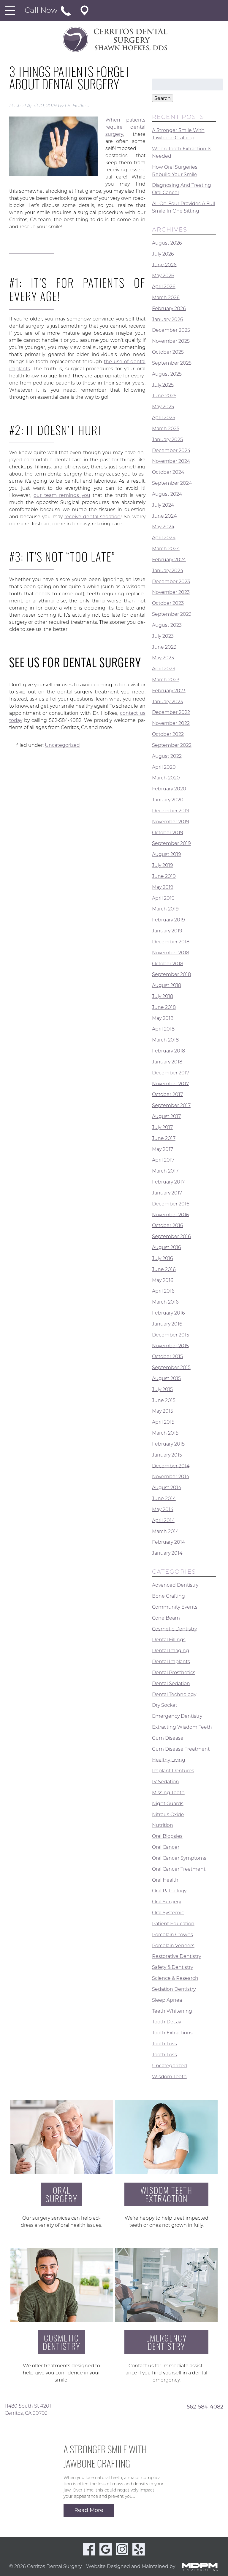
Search (163, 98)
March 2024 (166, 549)
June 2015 (164, 1400)
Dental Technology (174, 1694)
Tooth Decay (167, 2022)
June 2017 (164, 1138)
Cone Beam (166, 1618)
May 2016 (163, 1280)
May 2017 (163, 1149)
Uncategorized (62, 745)
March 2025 (166, 429)
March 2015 (165, 1433)
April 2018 (163, 1029)
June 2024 (164, 516)
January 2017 (167, 1193)
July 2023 (163, 636)
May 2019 (163, 887)
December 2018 (171, 942)
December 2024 (171, 450)
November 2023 (171, 592)
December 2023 (171, 581)
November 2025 (171, 341)
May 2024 (163, 527)
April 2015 (163, 1422)
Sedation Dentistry (174, 1989)
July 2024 (163, 505)
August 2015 (166, 1378)
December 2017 (171, 1073)
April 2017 (163, 1160)
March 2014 (165, 1531)
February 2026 (169, 308)
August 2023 (167, 625)
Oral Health (165, 1880)
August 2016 (167, 1247)
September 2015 (171, 1367)
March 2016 (165, 1302)
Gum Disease (168, 1738)
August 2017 (166, 1116)
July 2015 (162, 1389)
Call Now (42, 10)
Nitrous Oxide (168, 1814)
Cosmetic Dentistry (174, 1629)
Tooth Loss (164, 2044)
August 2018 (167, 985)
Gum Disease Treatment (181, 1749)
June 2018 (164, 1007)
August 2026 (167, 243)
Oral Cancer (166, 1847)
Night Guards (168, 1804)
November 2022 (171, 723)
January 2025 (167, 440)
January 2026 (168, 319)
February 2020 (169, 789)
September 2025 (172, 363)
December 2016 (171, 1204)
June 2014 (164, 1498)
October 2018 (168, 963)
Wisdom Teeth (169, 2076)
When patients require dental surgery (125, 127)
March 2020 (166, 778)
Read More (89, 2510)
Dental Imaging (171, 1651)
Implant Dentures (173, 1771)
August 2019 (167, 854)
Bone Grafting (168, 1596)
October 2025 (168, 352)
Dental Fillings (169, 1640)
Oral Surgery (167, 1902)
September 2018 (171, 974)
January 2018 (167, 1062)
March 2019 (165, 909)
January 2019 (167, 931)
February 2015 (168, 1444)
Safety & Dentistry (172, 1967)
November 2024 (171, 461)
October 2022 (168, 734)
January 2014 (167, 1553)
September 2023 (172, 614)
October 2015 (167, 1356)
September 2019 (171, 843)
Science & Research (175, 1978)
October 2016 (168, 1225)
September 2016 (171, 1236)
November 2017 (170, 1083)
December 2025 (171, 330)
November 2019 (171, 822)
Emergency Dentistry (177, 1716)
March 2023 (166, 680)
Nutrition (163, 1825)
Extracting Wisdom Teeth (182, 1727)
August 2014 (167, 1488)
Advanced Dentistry (175, 1585)
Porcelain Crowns (172, 1935)
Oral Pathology (169, 1891)
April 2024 (164, 538)
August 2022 (167, 756)
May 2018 (163, 1018)
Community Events (175, 1607)
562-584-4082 (205, 2406)
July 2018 (163, 996)
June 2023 (164, 647)
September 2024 (172, 483)
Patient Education (173, 1924)
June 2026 (164, 265)
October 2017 (167, 1094)
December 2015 (171, 1335)
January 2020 (168, 800)
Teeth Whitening (172, 2011)
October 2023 (168, 603)
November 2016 (171, 1214)
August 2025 (167, 374)
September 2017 (171, 1105)
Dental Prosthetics (174, 1673)
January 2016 (167, 1324)
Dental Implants (171, 1662)
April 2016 (163, 1291)
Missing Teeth (168, 1793)
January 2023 (167, 701)
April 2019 (163, 898)
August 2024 (167, 494)
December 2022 (171, 712)
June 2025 (164, 396)
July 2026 (163, 254)
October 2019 (168, 832)
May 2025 (163, 407)
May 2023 (163, 658)
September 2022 (172, 745)
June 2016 (164, 1269)
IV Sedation (166, 1782)
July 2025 (163, 385)
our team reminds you (62, 495)
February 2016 (168, 1313)
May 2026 (163, 276)
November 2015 (170, 1346)
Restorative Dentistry (176, 1956)
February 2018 (168, 1051)
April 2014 (163, 1520)
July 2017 (162, 1127)
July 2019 (163, 865)
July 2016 (163, 1258)
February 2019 (168, 920)
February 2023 (169, 691)
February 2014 (168, 1542)
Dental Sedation (171, 1683)
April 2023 (164, 669)
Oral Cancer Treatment (179, 1869)
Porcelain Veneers (173, 1945)
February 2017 (168, 1182)
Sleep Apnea (167, 2000)
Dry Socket (165, 1705)
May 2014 (163, 1509)
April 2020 (164, 767)
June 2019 (164, 876)
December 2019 (171, 811)
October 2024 (168, 472)
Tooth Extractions (172, 2033)
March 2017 (165, 1171)
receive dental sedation (92, 517)
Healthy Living (169, 1760)
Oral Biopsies (167, 1836)
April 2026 (164, 287)
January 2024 (168, 571)
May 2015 (163, 1411)
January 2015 (167, 1455)
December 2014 (171, 1466)
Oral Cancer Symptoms (179, 1858)
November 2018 (171, 953)
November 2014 (171, 1477)
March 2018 (165, 1040)
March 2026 (166, 298)
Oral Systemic (168, 1913)
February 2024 (169, 560)
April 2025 (164, 418)
